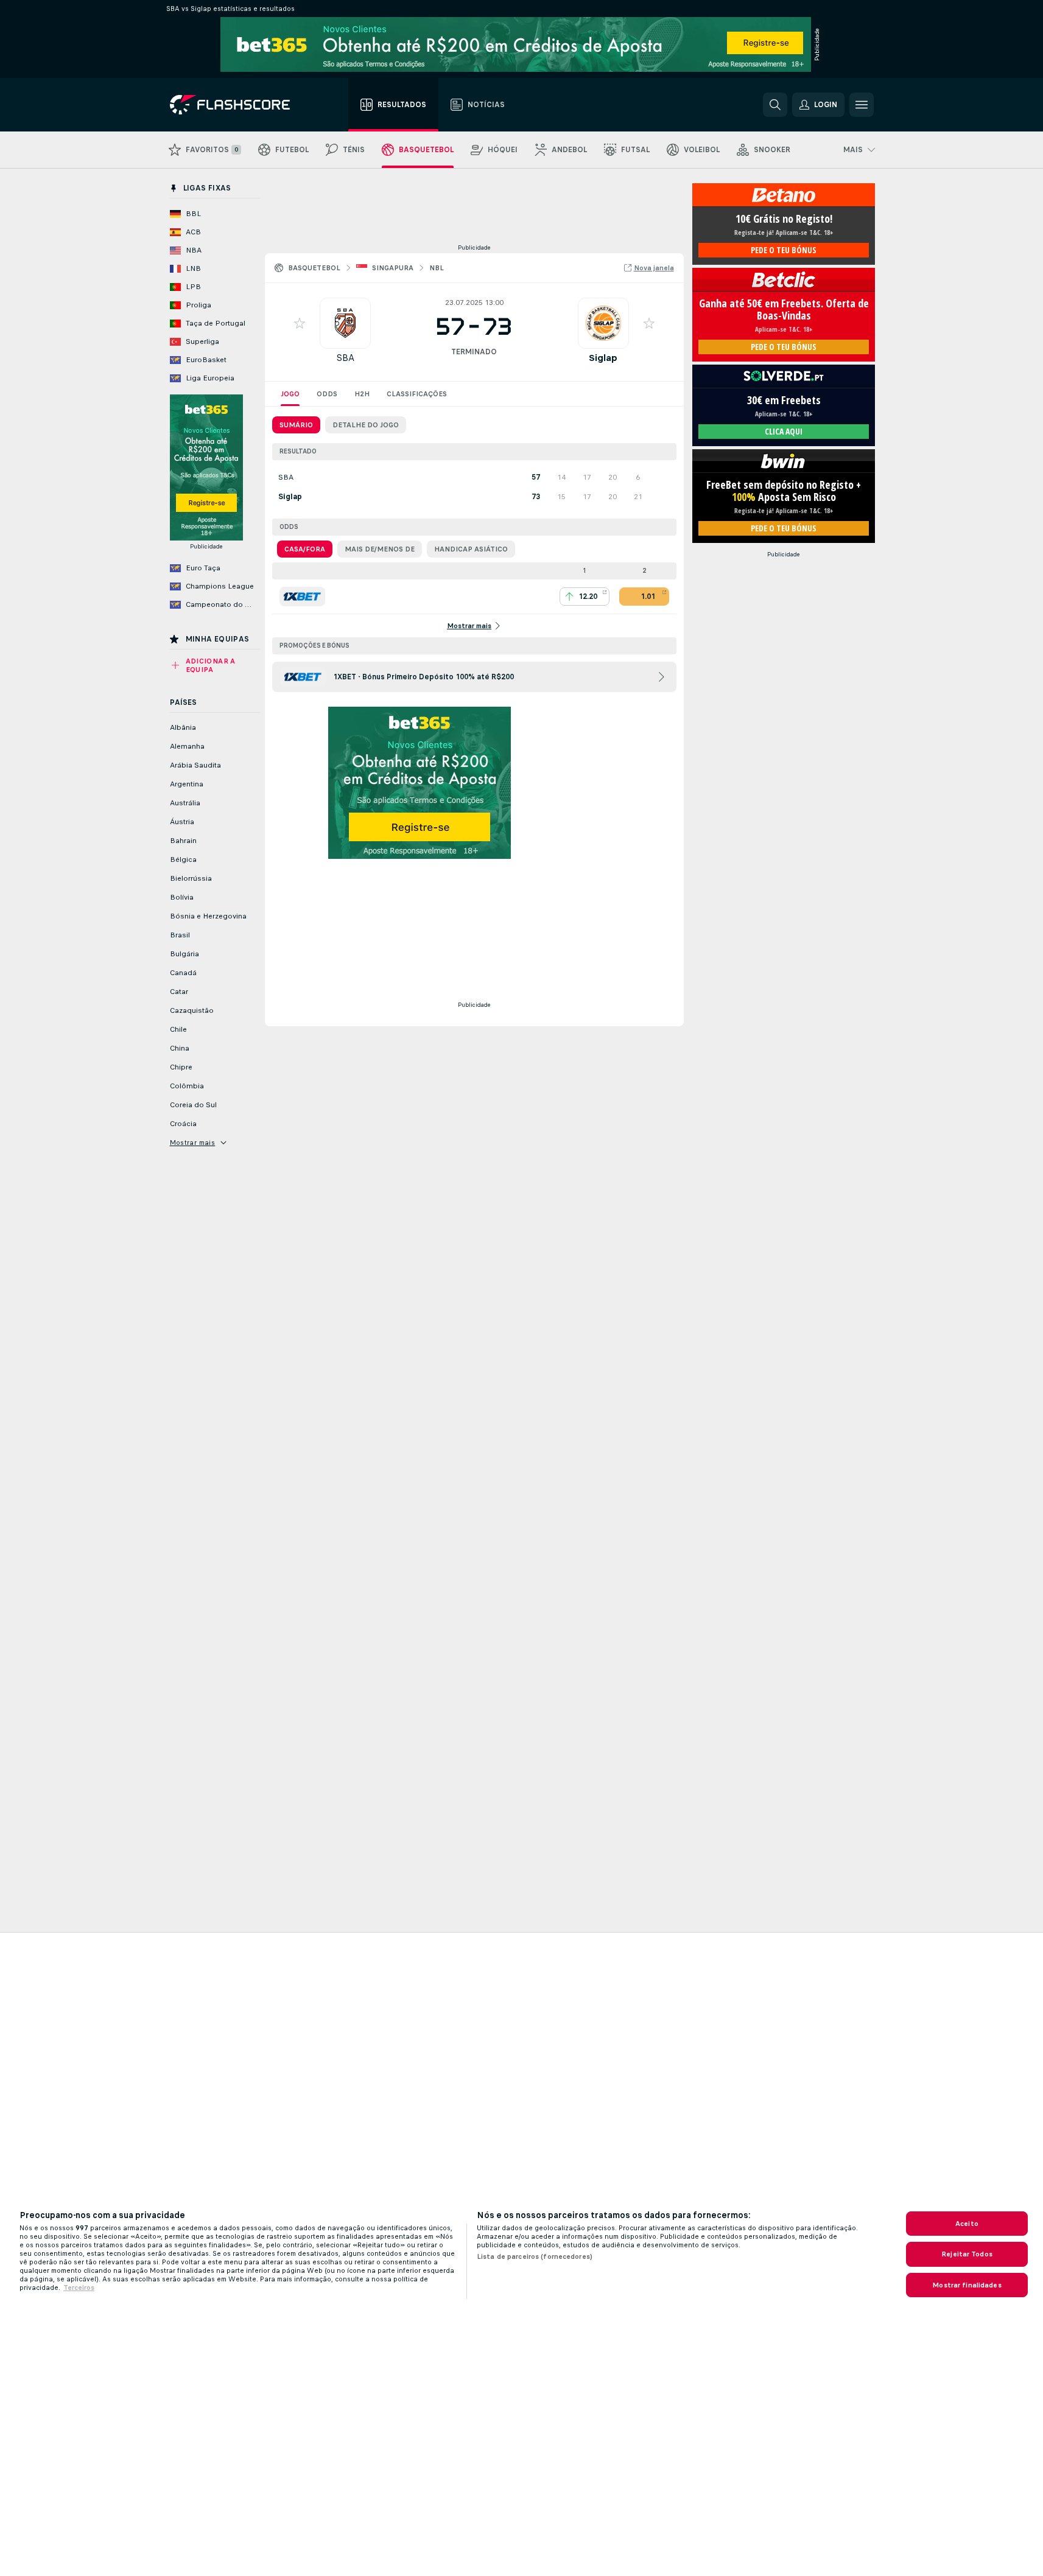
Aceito (967, 2224)
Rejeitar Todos (967, 2254)
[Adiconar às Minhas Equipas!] (300, 323)
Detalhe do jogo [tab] (366, 425)
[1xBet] (302, 597)
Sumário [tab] (296, 425)
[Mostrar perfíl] (345, 323)
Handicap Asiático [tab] (471, 549)
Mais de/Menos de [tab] (380, 549)
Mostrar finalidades (967, 2285)
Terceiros (79, 2287)
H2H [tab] (362, 394)
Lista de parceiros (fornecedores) (535, 2256)
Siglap (603, 358)
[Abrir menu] (862, 105)
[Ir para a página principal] (238, 105)
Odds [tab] (327, 394)
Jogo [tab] (290, 394)
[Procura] (775, 105)
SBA (345, 358)
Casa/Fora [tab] (305, 549)
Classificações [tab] (417, 394)
